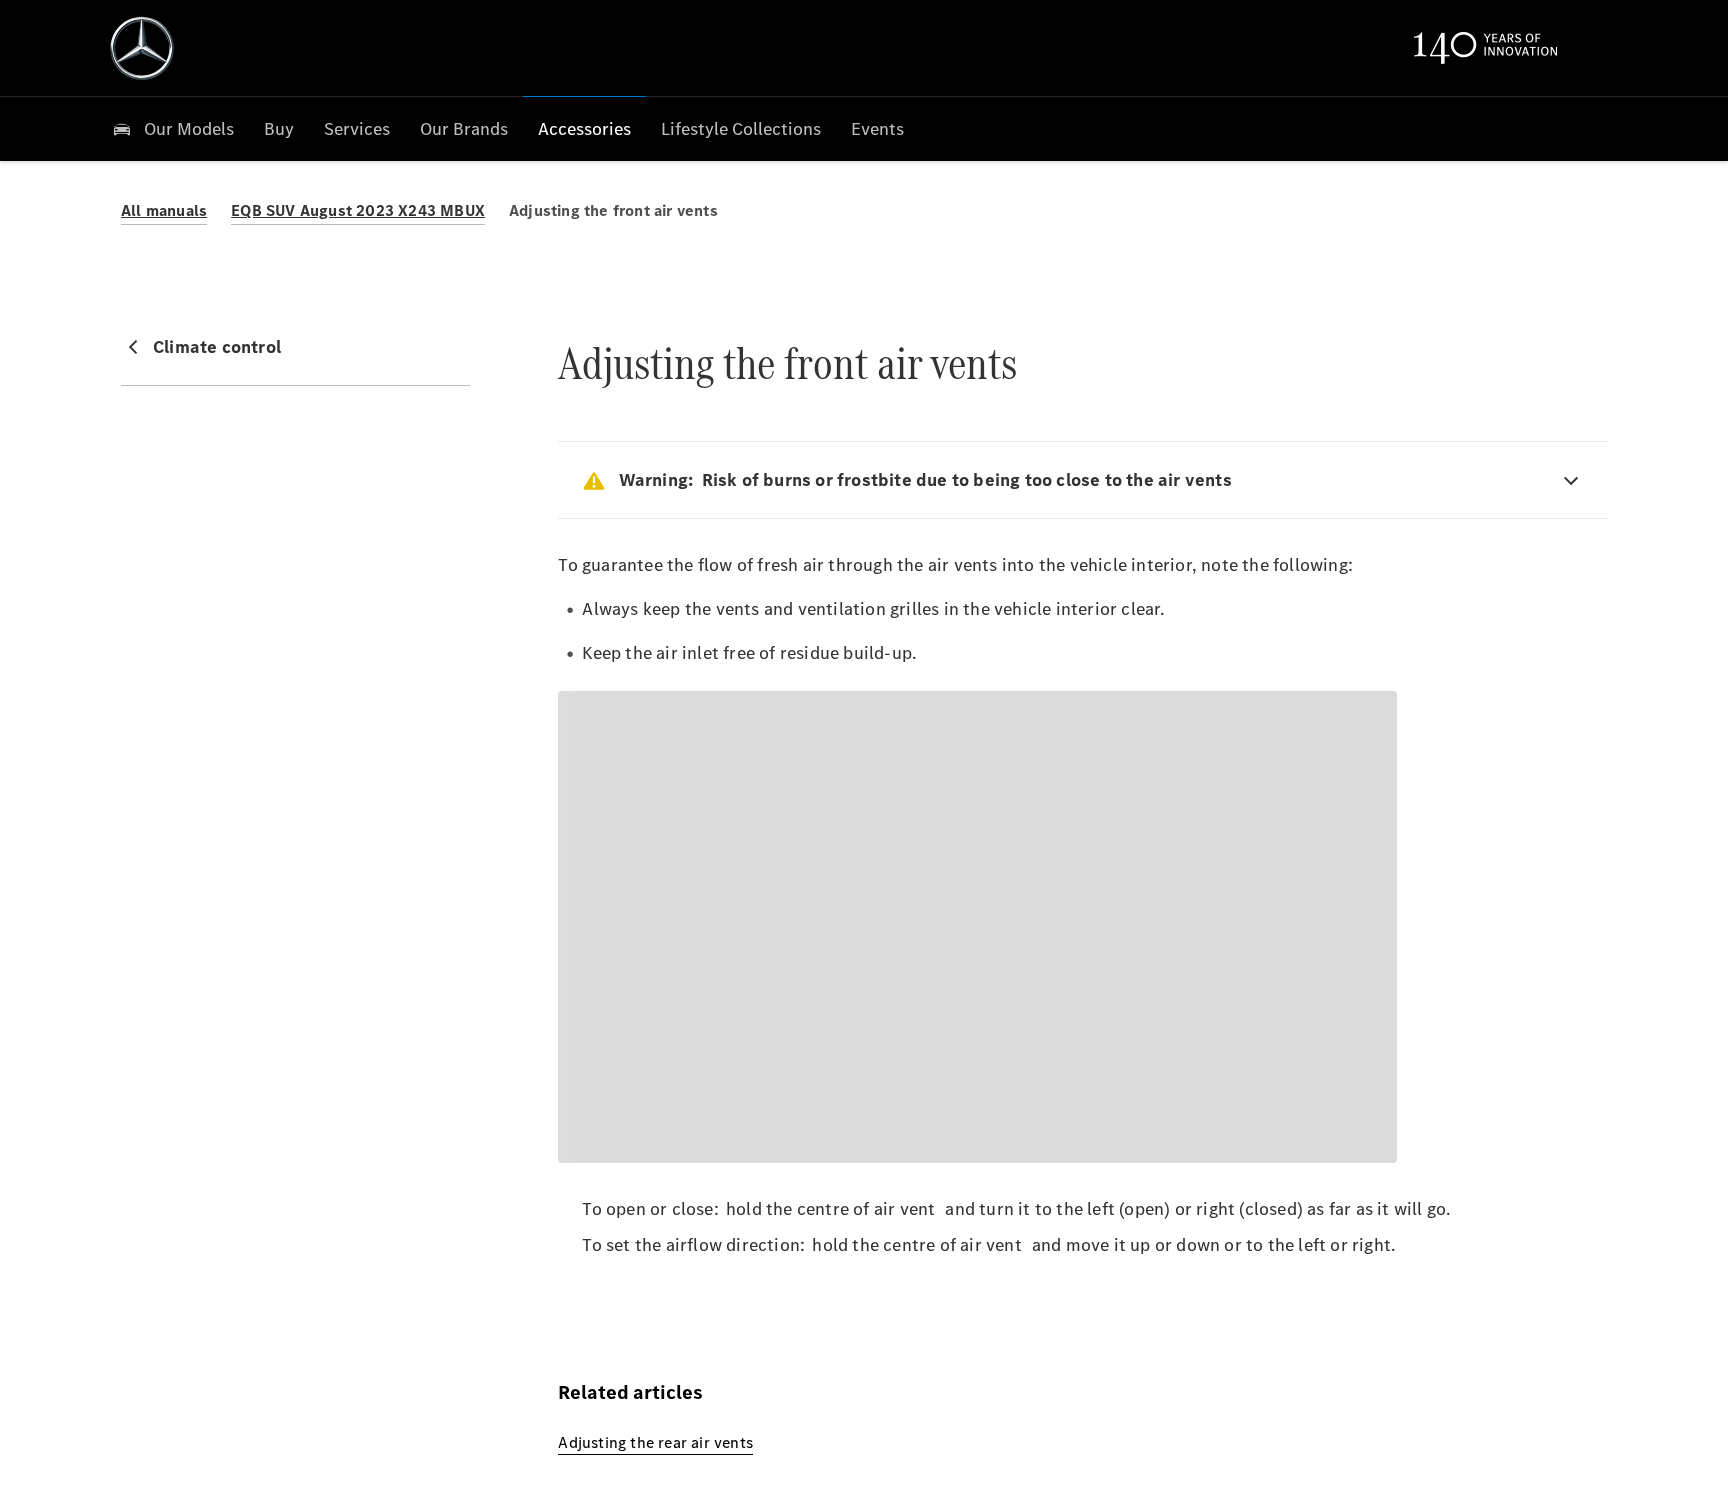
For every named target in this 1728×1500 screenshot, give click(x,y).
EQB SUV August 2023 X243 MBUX (358, 210)
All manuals (164, 210)
